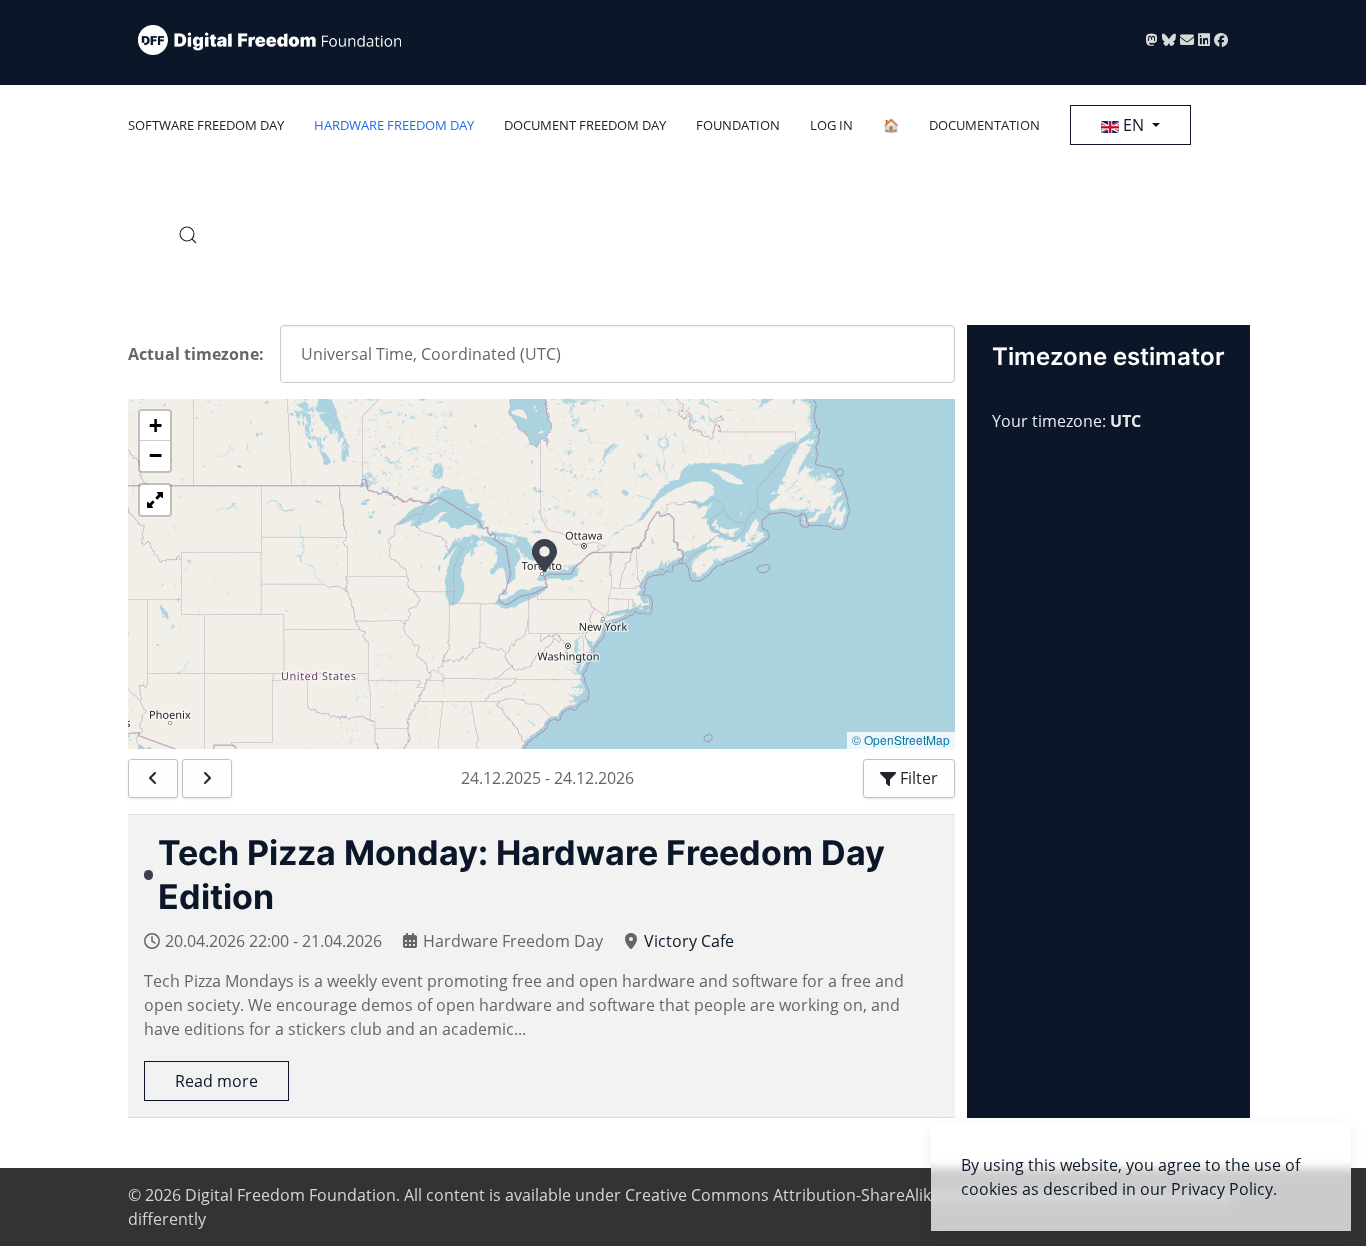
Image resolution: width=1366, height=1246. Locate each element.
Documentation (984, 125)
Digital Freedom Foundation (290, 1195)
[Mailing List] (1189, 39)
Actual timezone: (196, 354)
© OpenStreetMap (901, 739)
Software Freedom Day (206, 125)
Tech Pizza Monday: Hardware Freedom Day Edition (521, 874)
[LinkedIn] (1206, 39)
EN (1133, 125)
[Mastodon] (1154, 39)
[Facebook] (1221, 39)
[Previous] (153, 778)
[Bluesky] (1171, 39)
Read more (216, 1081)
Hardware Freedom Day (394, 125)
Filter (917, 778)
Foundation (738, 125)
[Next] (207, 778)
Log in (831, 125)
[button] (188, 235)
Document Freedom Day (585, 125)
